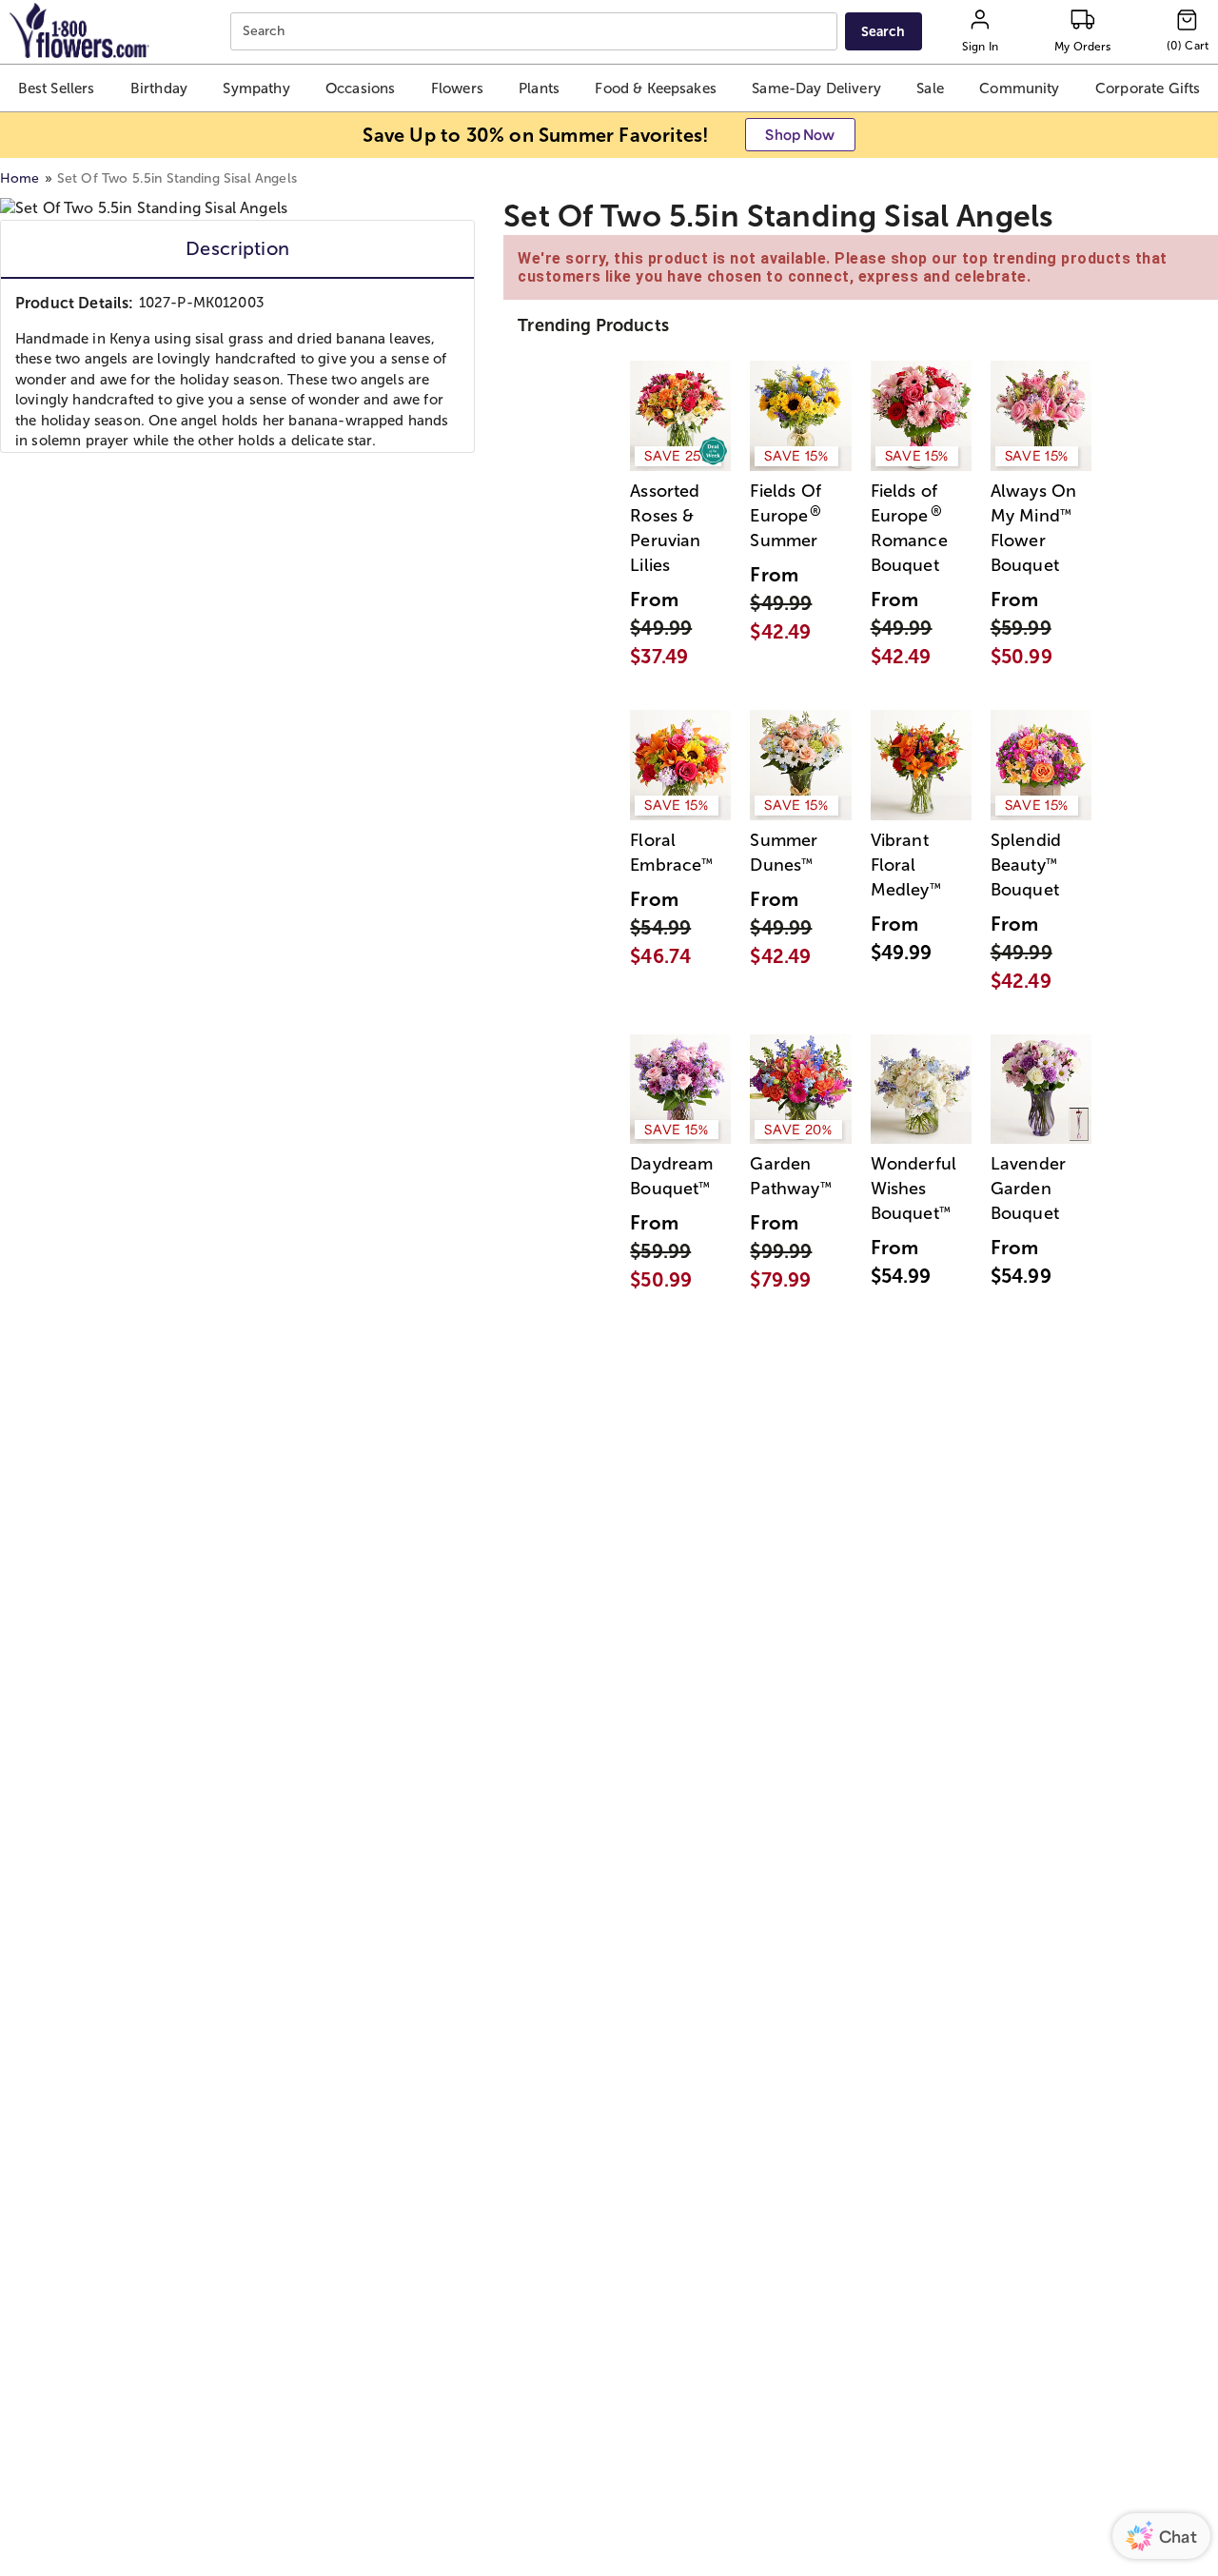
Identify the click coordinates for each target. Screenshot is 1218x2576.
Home (20, 178)
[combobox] (536, 32)
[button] (56, 88)
